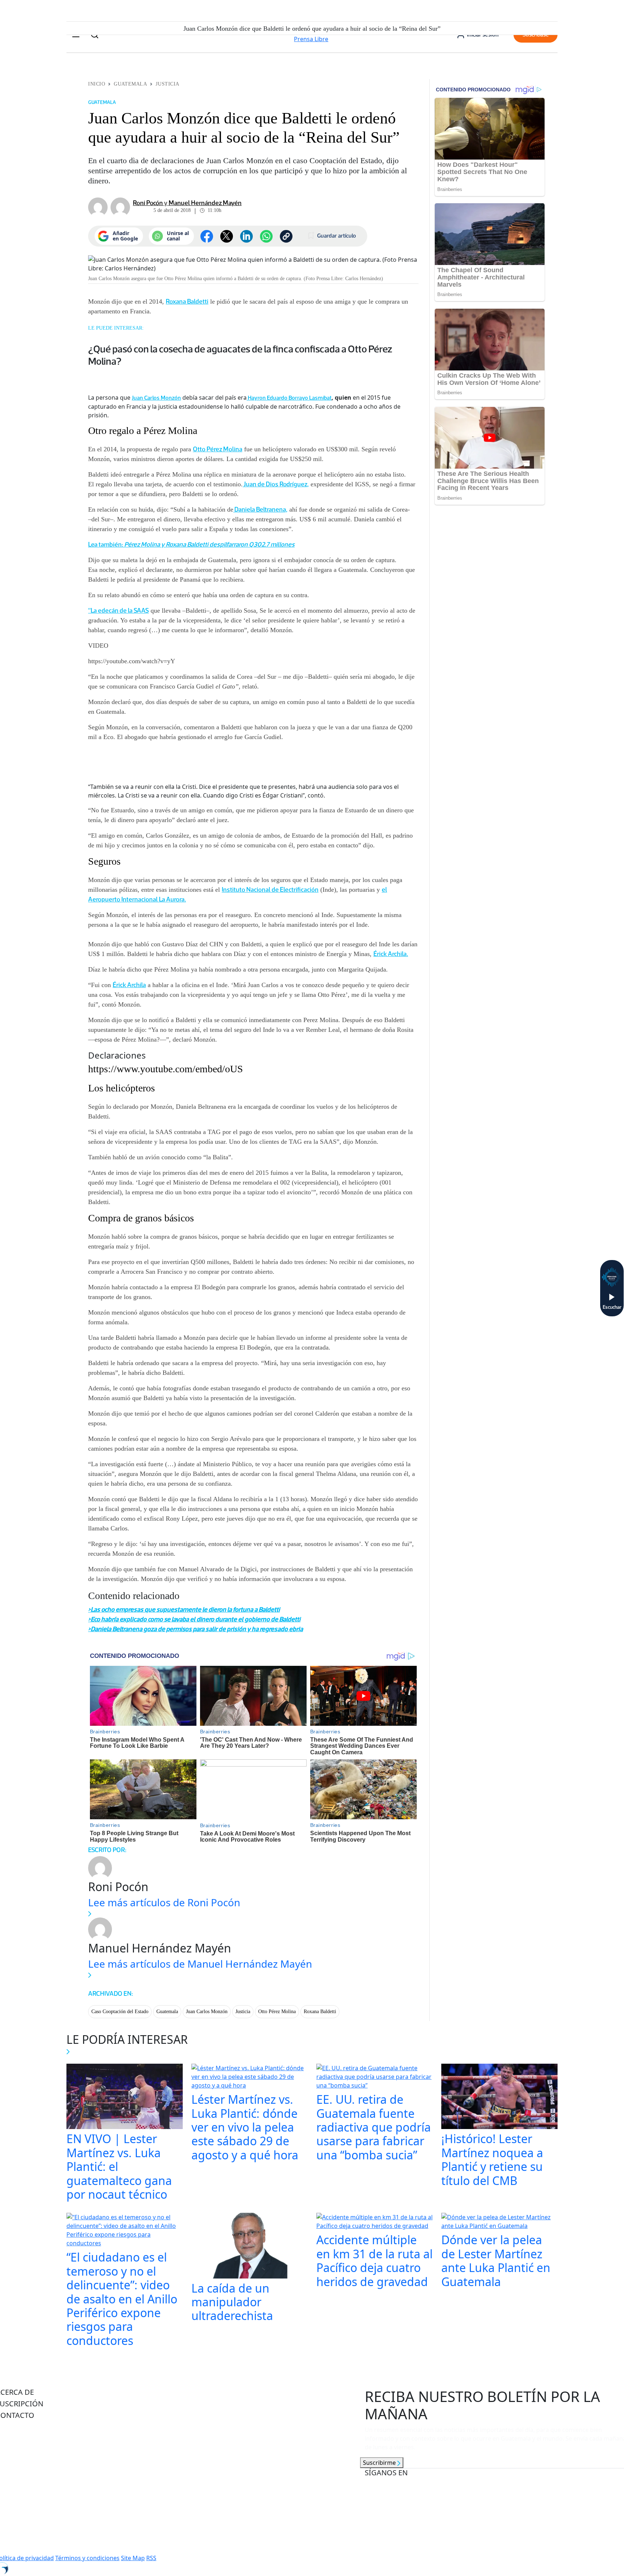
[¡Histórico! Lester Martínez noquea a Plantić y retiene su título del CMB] (499, 2097)
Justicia (167, 84)
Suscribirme (380, 2463)
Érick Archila (129, 985)
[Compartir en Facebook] (207, 236)
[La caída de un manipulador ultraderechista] (250, 2246)
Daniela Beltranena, (260, 509)
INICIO (97, 84)
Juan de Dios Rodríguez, (276, 484)
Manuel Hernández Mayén (205, 203)
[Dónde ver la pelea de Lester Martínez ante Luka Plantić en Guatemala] (499, 2223)
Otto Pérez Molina (218, 449)
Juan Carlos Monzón (156, 398)
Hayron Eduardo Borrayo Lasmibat (290, 398)
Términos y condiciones (87, 2558)
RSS (151, 2558)
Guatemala (130, 84)
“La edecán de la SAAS (118, 611)
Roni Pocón (148, 203)
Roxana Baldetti (187, 301)
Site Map (133, 2558)
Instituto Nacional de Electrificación (270, 890)
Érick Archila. (391, 954)
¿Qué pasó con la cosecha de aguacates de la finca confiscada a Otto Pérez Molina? (240, 355)
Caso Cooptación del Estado (120, 2012)
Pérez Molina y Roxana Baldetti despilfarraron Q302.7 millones (209, 544)
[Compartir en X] (227, 236)
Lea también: (106, 544)
